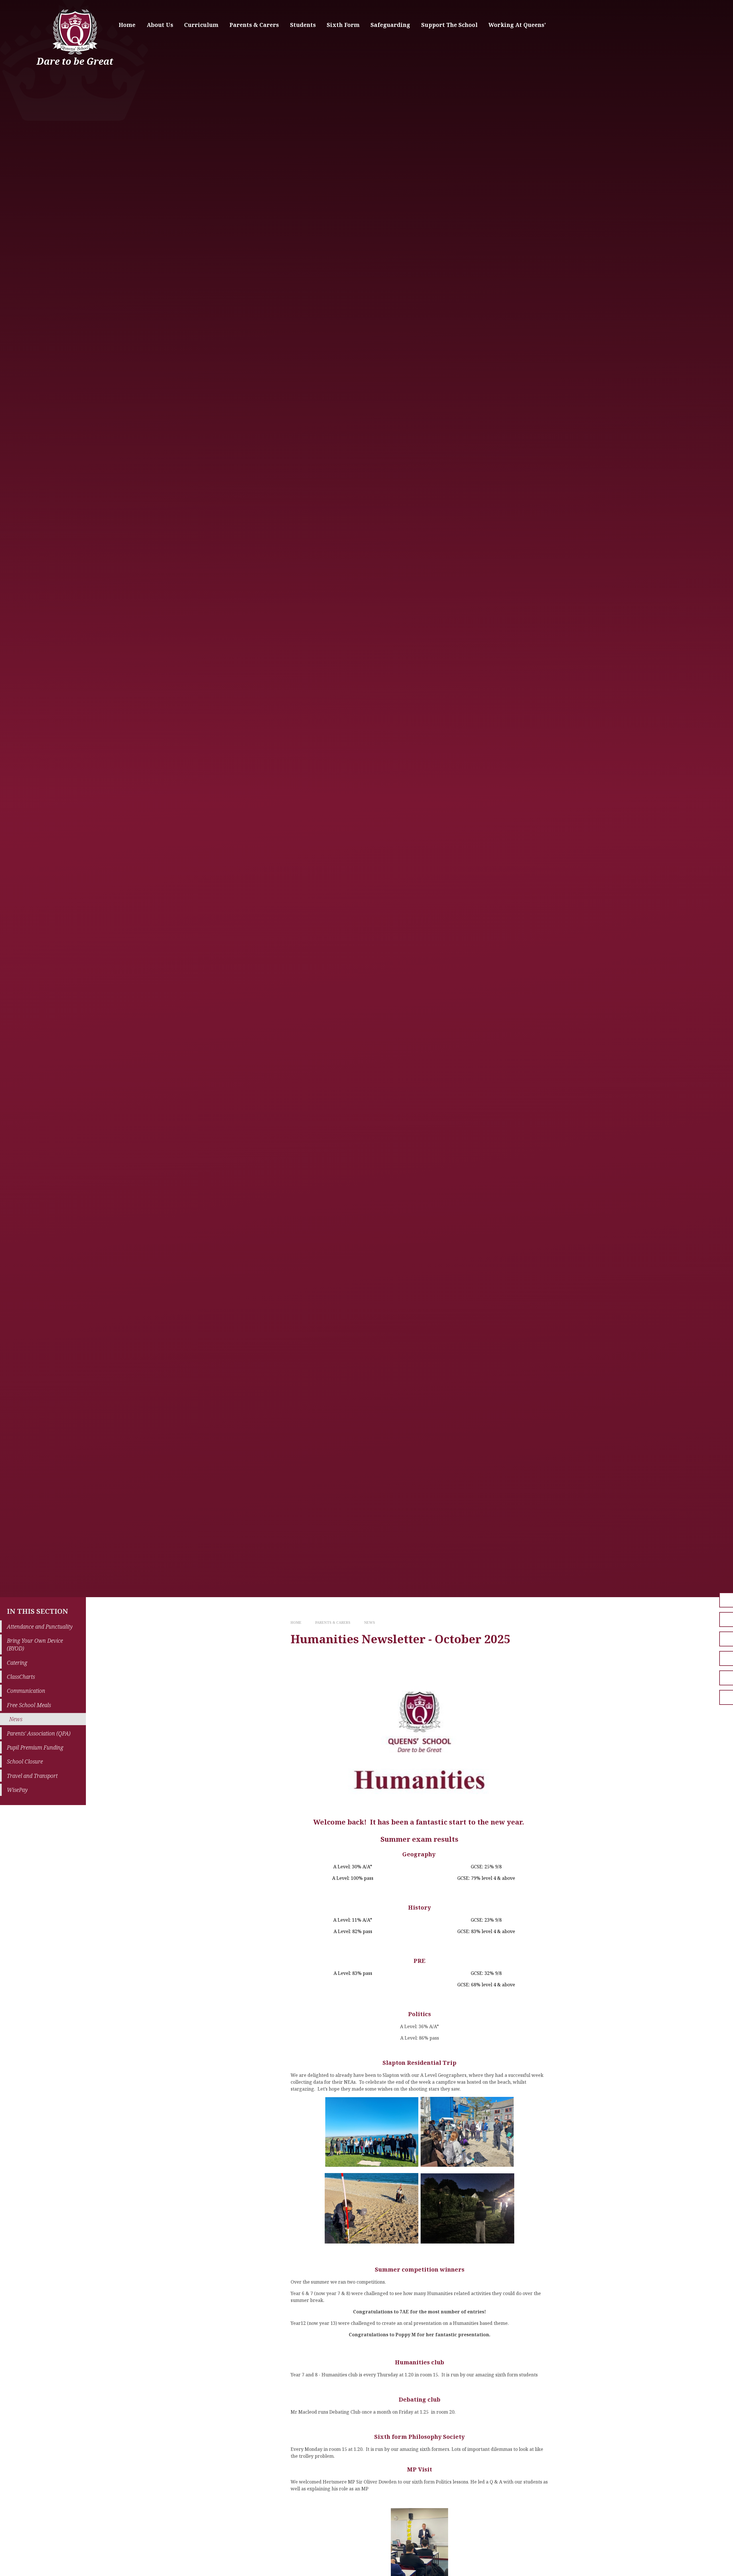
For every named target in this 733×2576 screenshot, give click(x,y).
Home (296, 1622)
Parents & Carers (333, 1622)
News (370, 1622)
